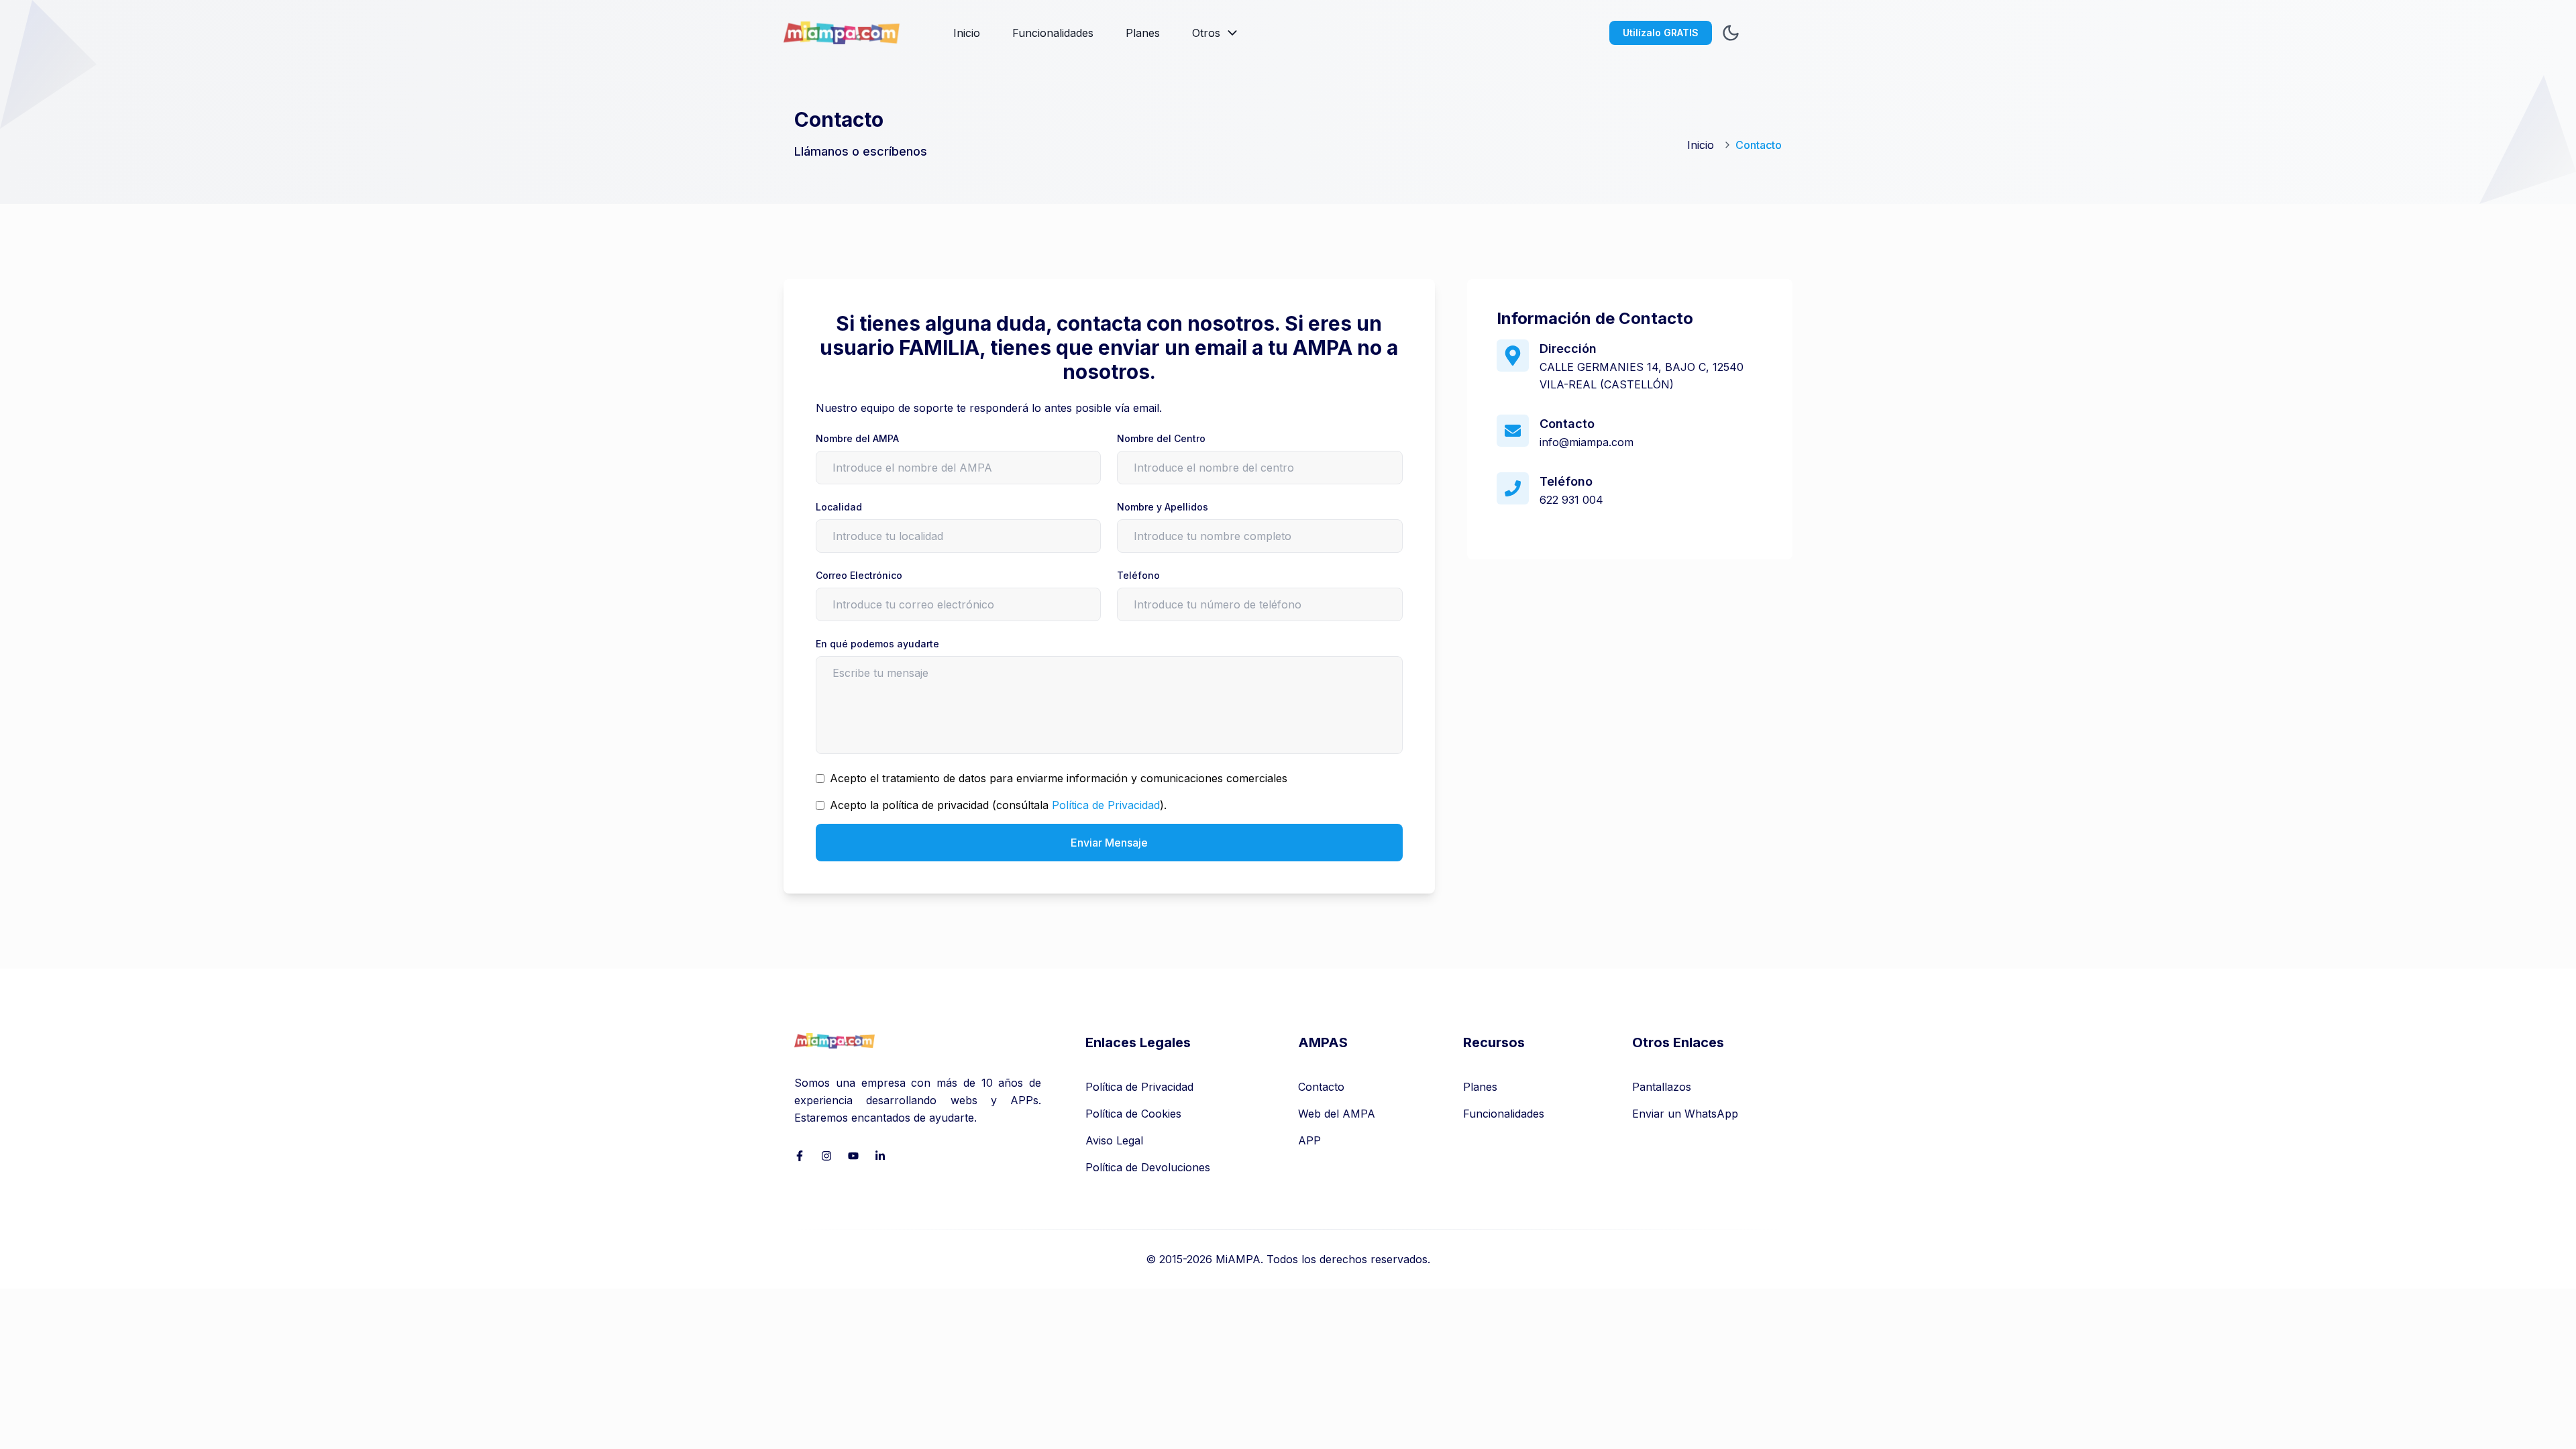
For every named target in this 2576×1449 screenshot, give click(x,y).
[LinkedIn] (880, 1156)
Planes (1143, 33)
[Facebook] (800, 1156)
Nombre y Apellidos (1163, 507)
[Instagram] (826, 1156)
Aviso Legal (1114, 1140)
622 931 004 (1571, 500)
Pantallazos (1662, 1087)
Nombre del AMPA (857, 438)
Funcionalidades (1053, 33)
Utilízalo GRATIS (1661, 33)
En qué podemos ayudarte (877, 644)
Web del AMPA (1337, 1114)
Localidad (839, 507)
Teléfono (1138, 575)
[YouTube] (853, 1156)
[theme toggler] (1731, 33)
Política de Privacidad (1106, 805)
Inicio (967, 33)
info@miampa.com (1587, 442)
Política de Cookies (1133, 1114)
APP (1309, 1140)
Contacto (1321, 1087)
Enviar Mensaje (1109, 843)
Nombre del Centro (1161, 438)
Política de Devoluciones (1148, 1167)
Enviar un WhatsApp (1685, 1114)
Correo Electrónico (859, 575)
